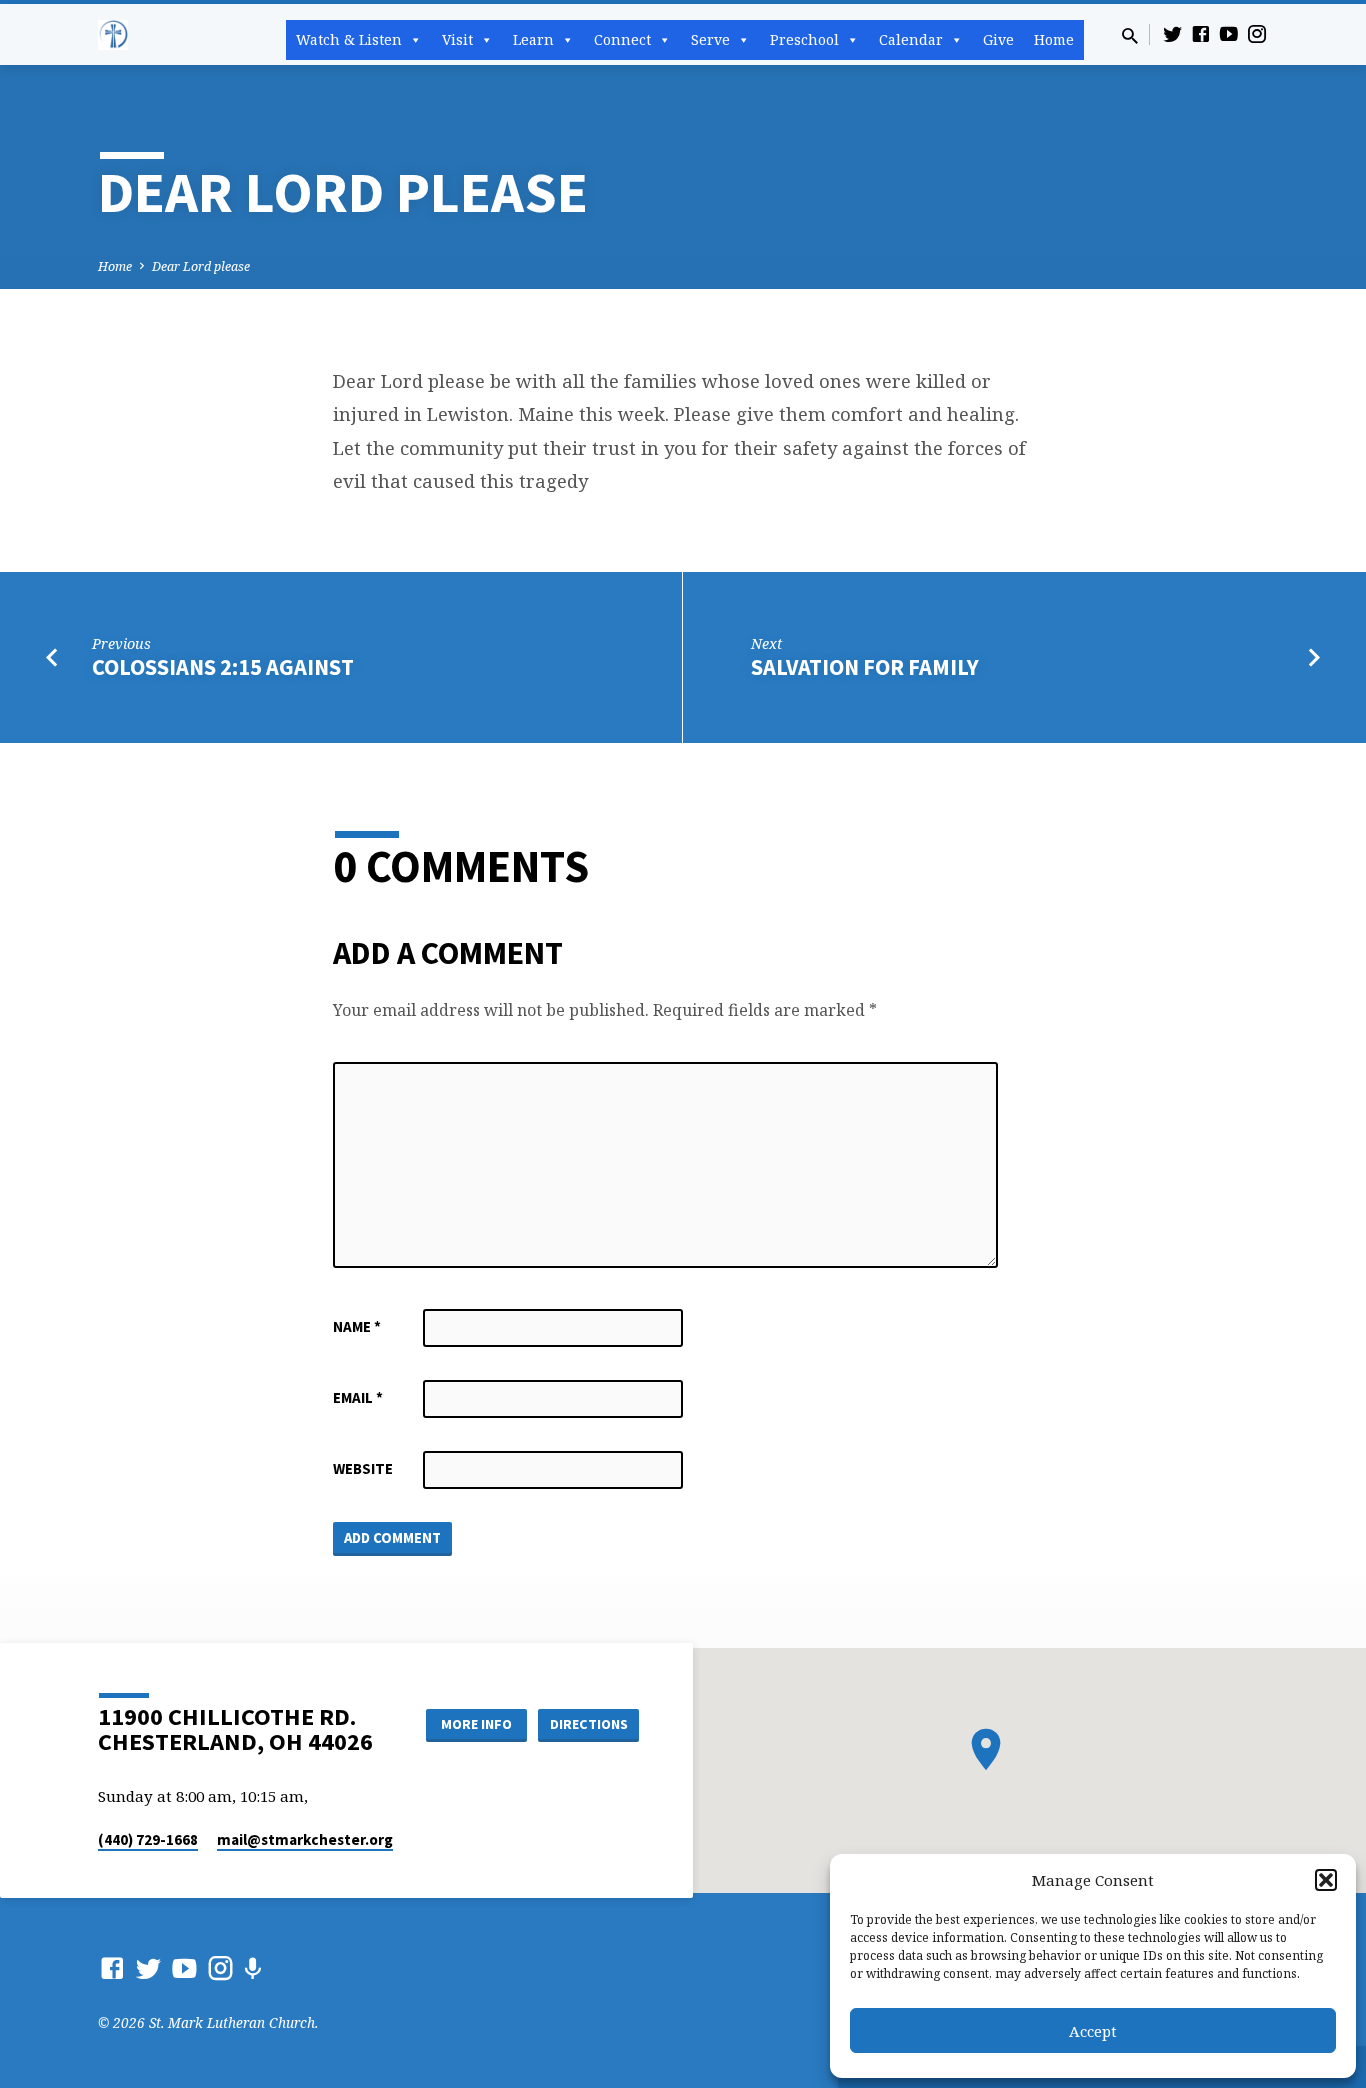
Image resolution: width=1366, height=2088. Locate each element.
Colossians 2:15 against (223, 667)
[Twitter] (1173, 33)
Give (998, 39)
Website (363, 1468)
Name (357, 1326)
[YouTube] (1229, 33)
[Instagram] (1257, 33)
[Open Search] (1130, 35)
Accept (1093, 2031)
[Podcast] (252, 1968)
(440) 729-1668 (148, 1839)
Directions (589, 1724)
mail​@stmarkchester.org (305, 1839)
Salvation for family (865, 667)
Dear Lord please (201, 266)
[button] (1326, 1880)
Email (358, 1397)
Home (1054, 39)
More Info (476, 1724)
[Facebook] (1201, 33)
